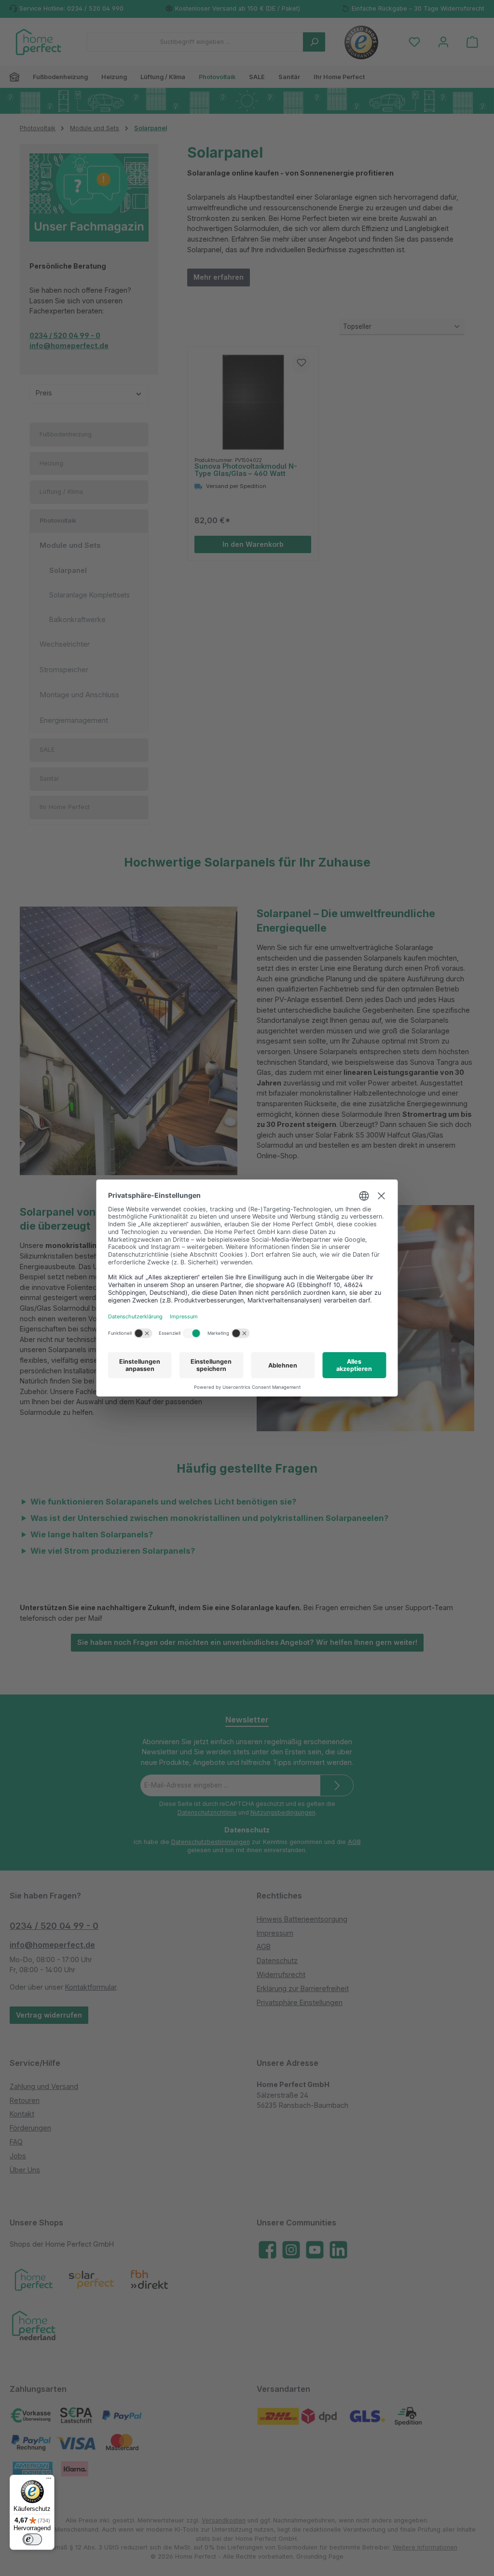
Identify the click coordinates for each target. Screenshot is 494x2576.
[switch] (32, 2539)
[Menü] (49, 2481)
